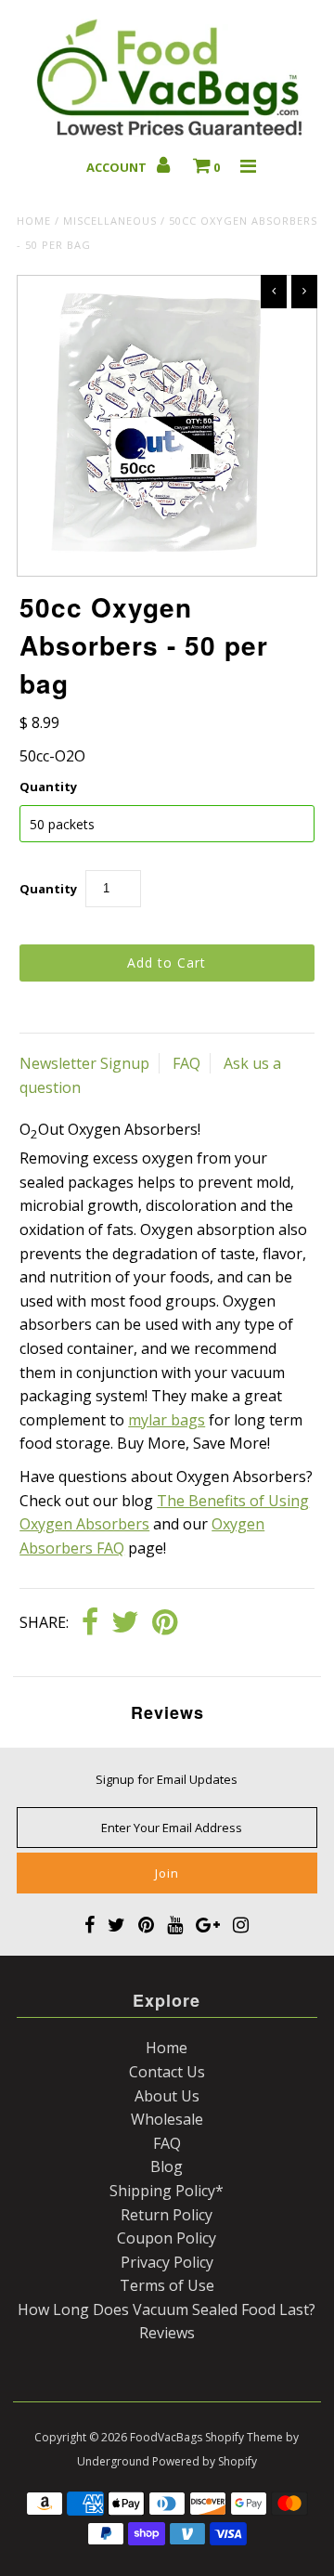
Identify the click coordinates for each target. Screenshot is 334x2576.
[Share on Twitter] (125, 1623)
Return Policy (167, 2215)
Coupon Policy (167, 2238)
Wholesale (167, 2119)
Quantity (48, 787)
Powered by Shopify (205, 2461)
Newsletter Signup (84, 1063)
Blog (167, 2166)
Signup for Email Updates (167, 1779)
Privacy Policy (167, 2262)
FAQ (186, 1063)
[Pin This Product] (165, 1623)
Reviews (167, 2333)
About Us (167, 2096)
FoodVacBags (166, 2437)
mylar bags (167, 1420)
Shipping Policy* (167, 2191)
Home (34, 221)
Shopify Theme (244, 2437)
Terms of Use (167, 2285)
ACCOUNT (118, 167)
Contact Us (167, 2072)
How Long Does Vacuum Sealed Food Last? (167, 2309)
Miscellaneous (110, 221)
